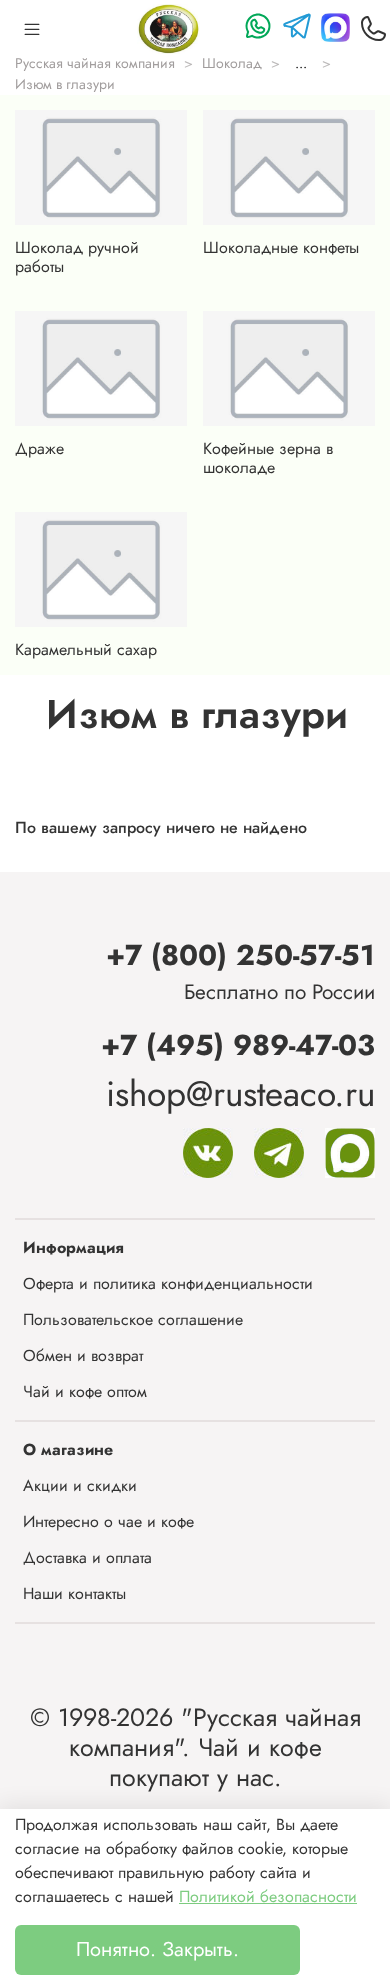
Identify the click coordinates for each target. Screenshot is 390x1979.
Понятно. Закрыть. (157, 1949)
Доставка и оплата (87, 1557)
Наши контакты (74, 1593)
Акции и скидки (80, 1485)
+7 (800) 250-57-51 (240, 955)
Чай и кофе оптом (85, 1391)
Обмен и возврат (83, 1355)
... (301, 63)
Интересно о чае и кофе (108, 1521)
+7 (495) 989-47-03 (238, 1045)
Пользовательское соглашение (133, 1319)
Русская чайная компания (95, 63)
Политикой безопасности (268, 1896)
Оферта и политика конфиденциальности (168, 1283)
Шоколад (232, 63)
